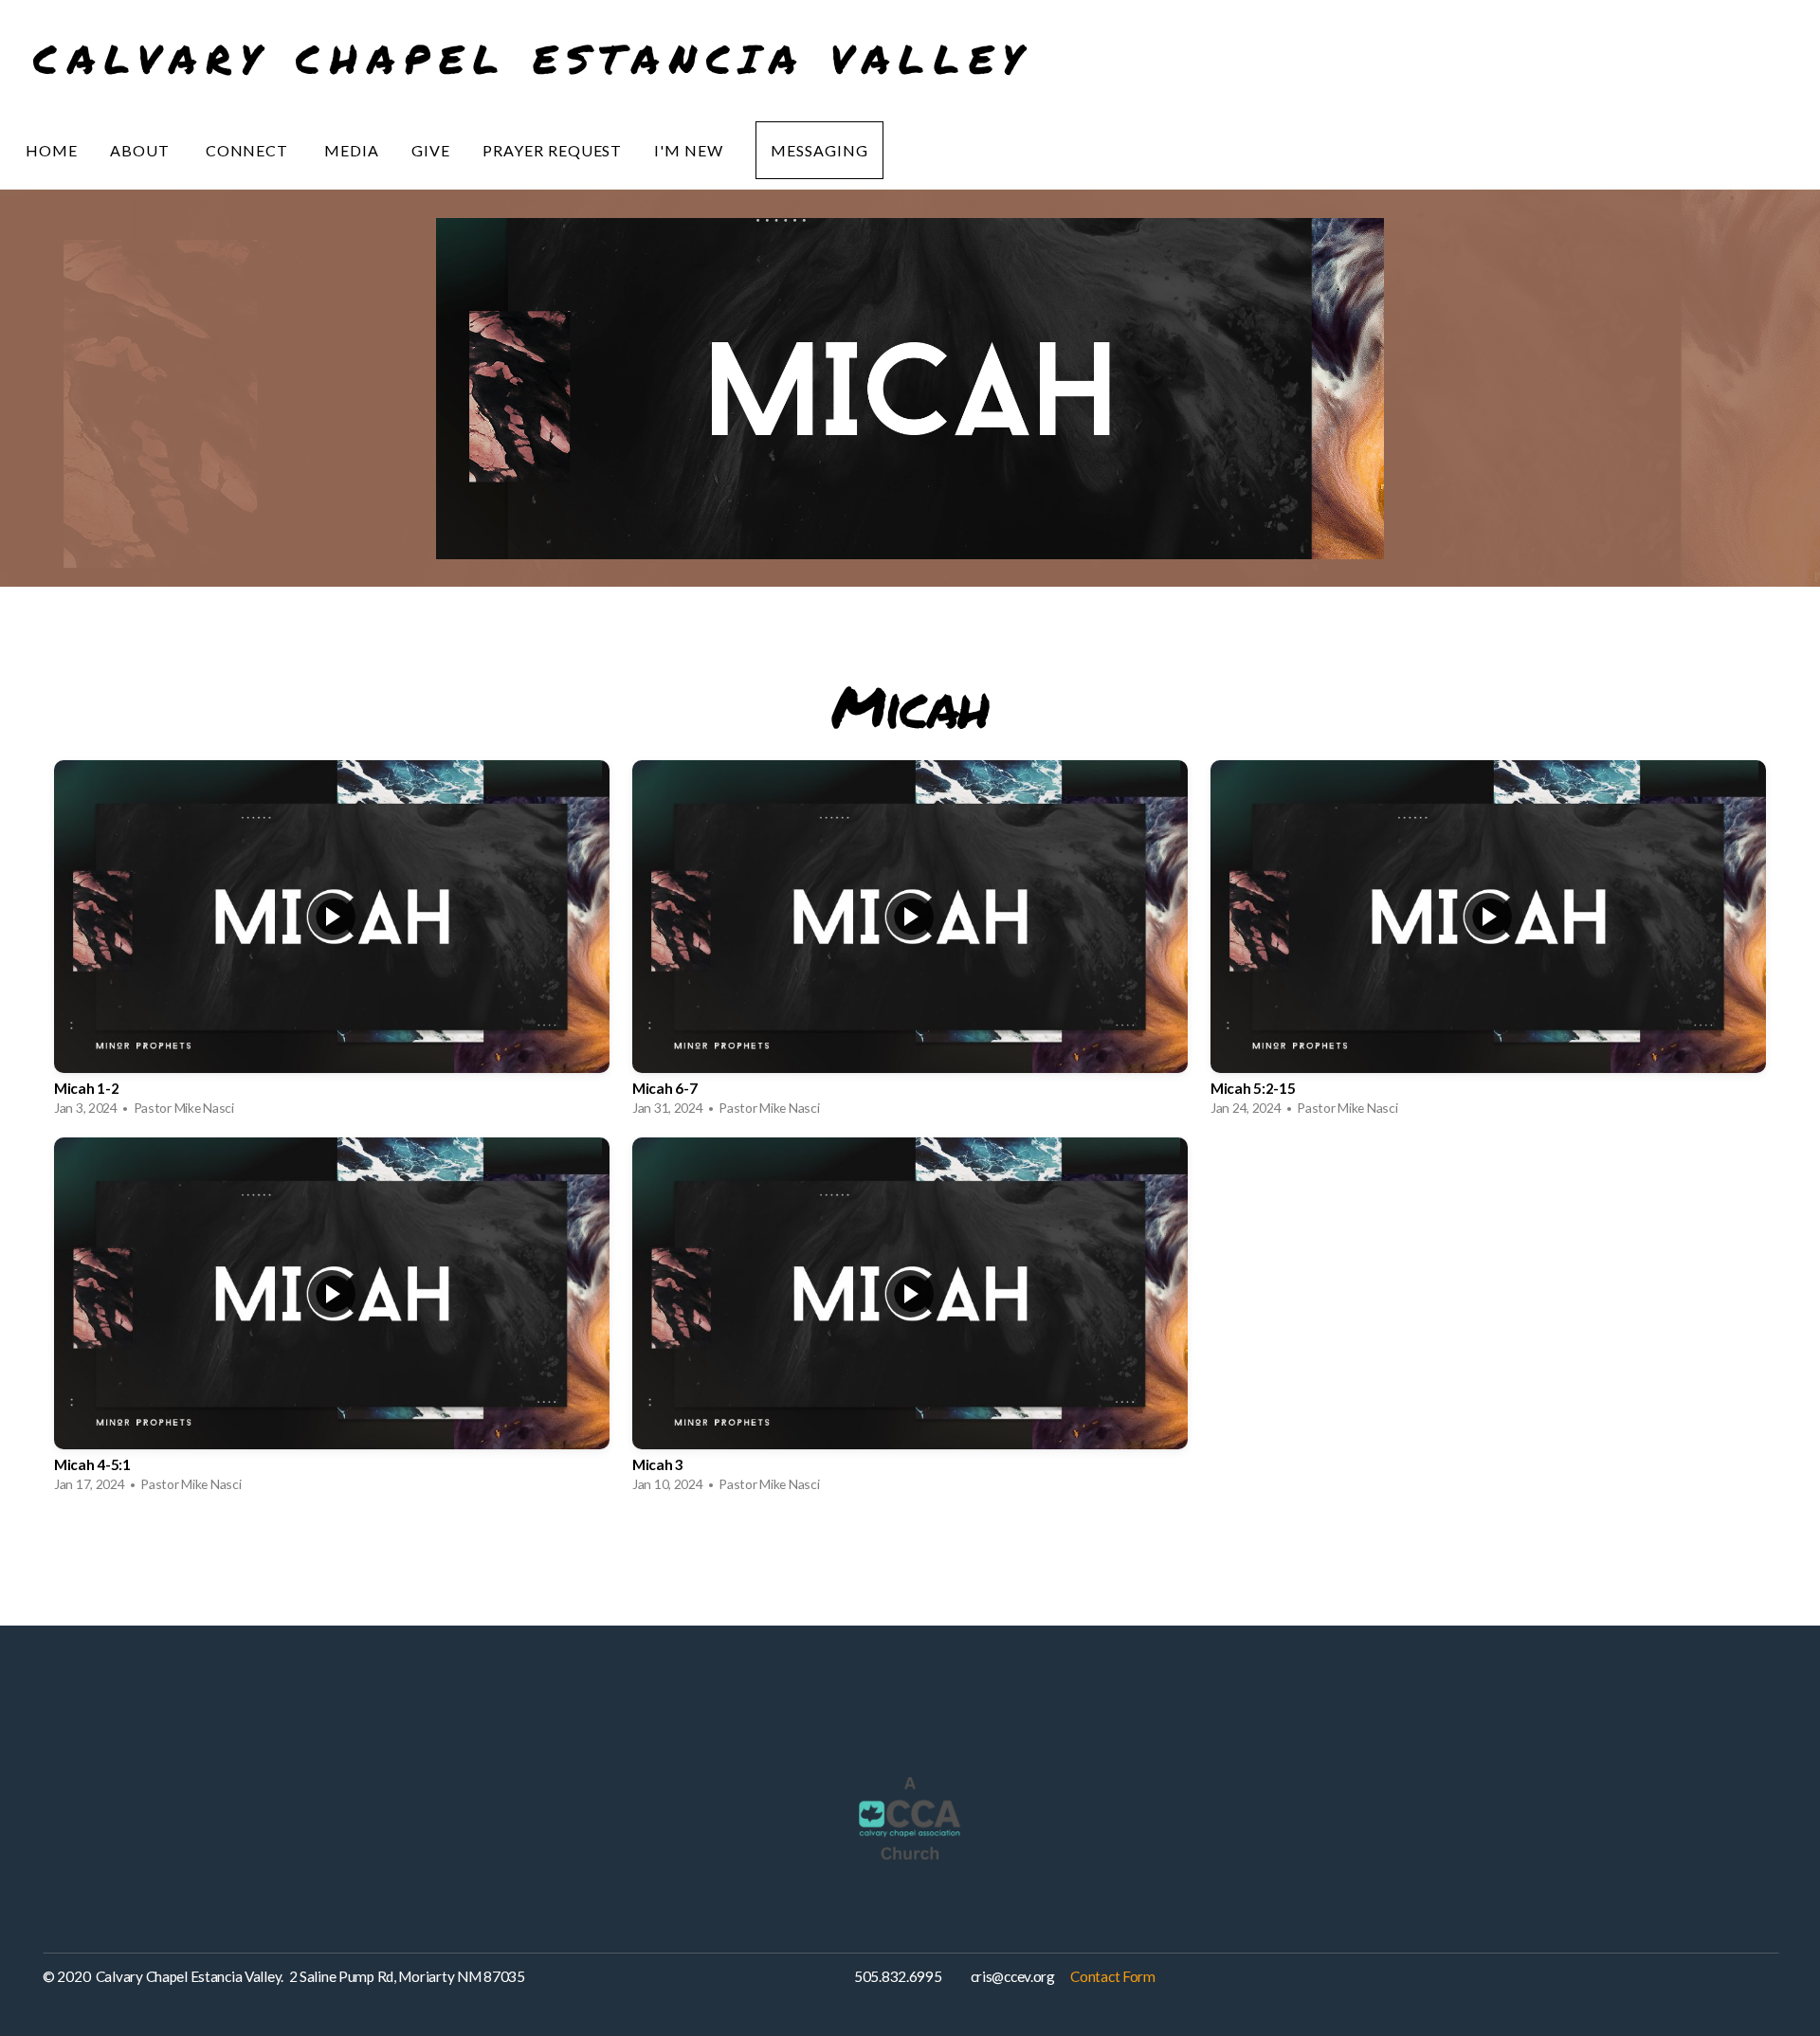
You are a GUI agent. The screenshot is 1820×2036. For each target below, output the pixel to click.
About (142, 150)
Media (352, 150)
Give (431, 150)
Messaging (819, 150)
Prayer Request (552, 150)
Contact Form (1113, 1976)
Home (52, 150)
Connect (249, 150)
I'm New (689, 150)
